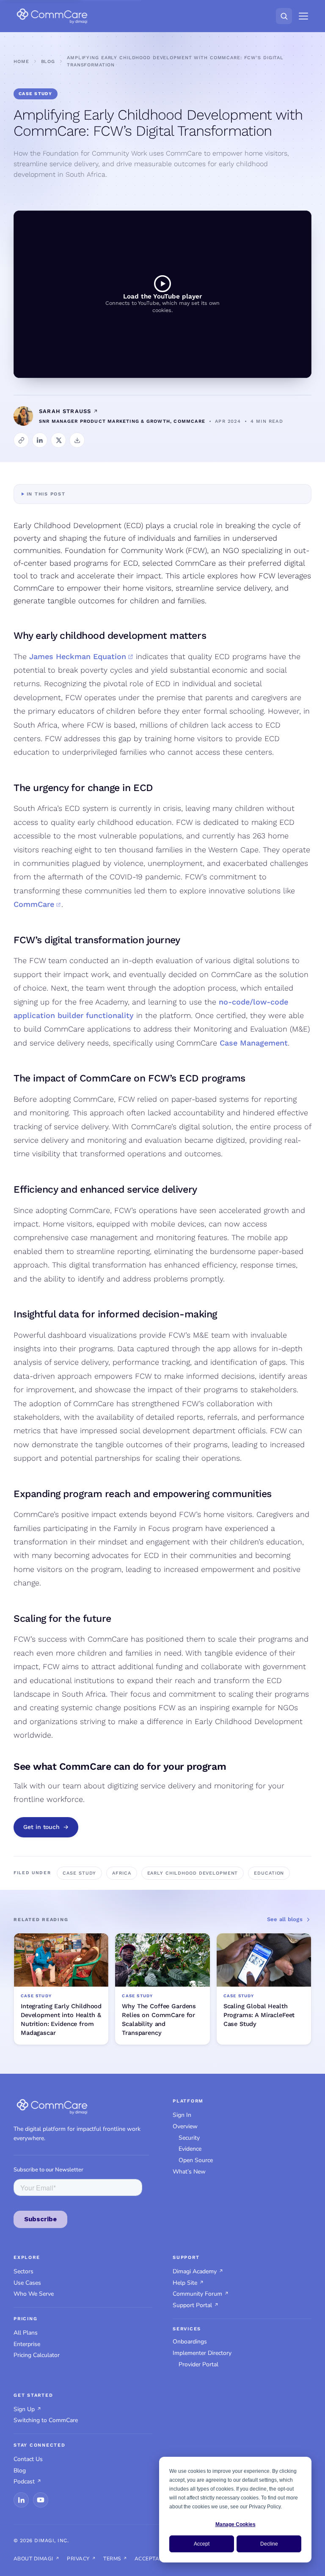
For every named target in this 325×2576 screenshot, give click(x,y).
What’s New (189, 2172)
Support (186, 2257)
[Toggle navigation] (303, 16)
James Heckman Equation (78, 656)
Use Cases (27, 2283)
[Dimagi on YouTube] (41, 2500)
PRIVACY (78, 2559)
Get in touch (41, 1827)
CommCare (34, 904)
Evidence (190, 2149)
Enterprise (27, 2344)
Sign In (182, 2115)
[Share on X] (58, 440)
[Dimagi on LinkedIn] (21, 2500)
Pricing (25, 2319)
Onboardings (190, 2342)
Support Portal (192, 2305)
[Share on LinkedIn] (40, 440)
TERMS (112, 2559)
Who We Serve (34, 2294)
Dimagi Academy (195, 2271)
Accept (202, 2544)
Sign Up (24, 2409)
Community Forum (197, 2294)
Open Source (196, 2160)
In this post (46, 494)
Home (21, 62)
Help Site (185, 2283)
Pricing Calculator (37, 2355)
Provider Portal (198, 2364)
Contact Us (28, 2459)
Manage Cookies (235, 2524)
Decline (269, 2544)
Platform (188, 2101)
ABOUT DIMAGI (33, 2559)
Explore (27, 2257)
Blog (48, 62)
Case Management (254, 1043)
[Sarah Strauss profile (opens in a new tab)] (95, 411)
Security (189, 2138)
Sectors (23, 2271)
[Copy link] (21, 440)
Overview (185, 2126)
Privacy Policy (265, 2507)
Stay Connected (40, 2445)
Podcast (24, 2482)
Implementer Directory (202, 2353)
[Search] (284, 16)
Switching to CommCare (46, 2420)
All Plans (26, 2333)
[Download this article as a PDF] (77, 440)
